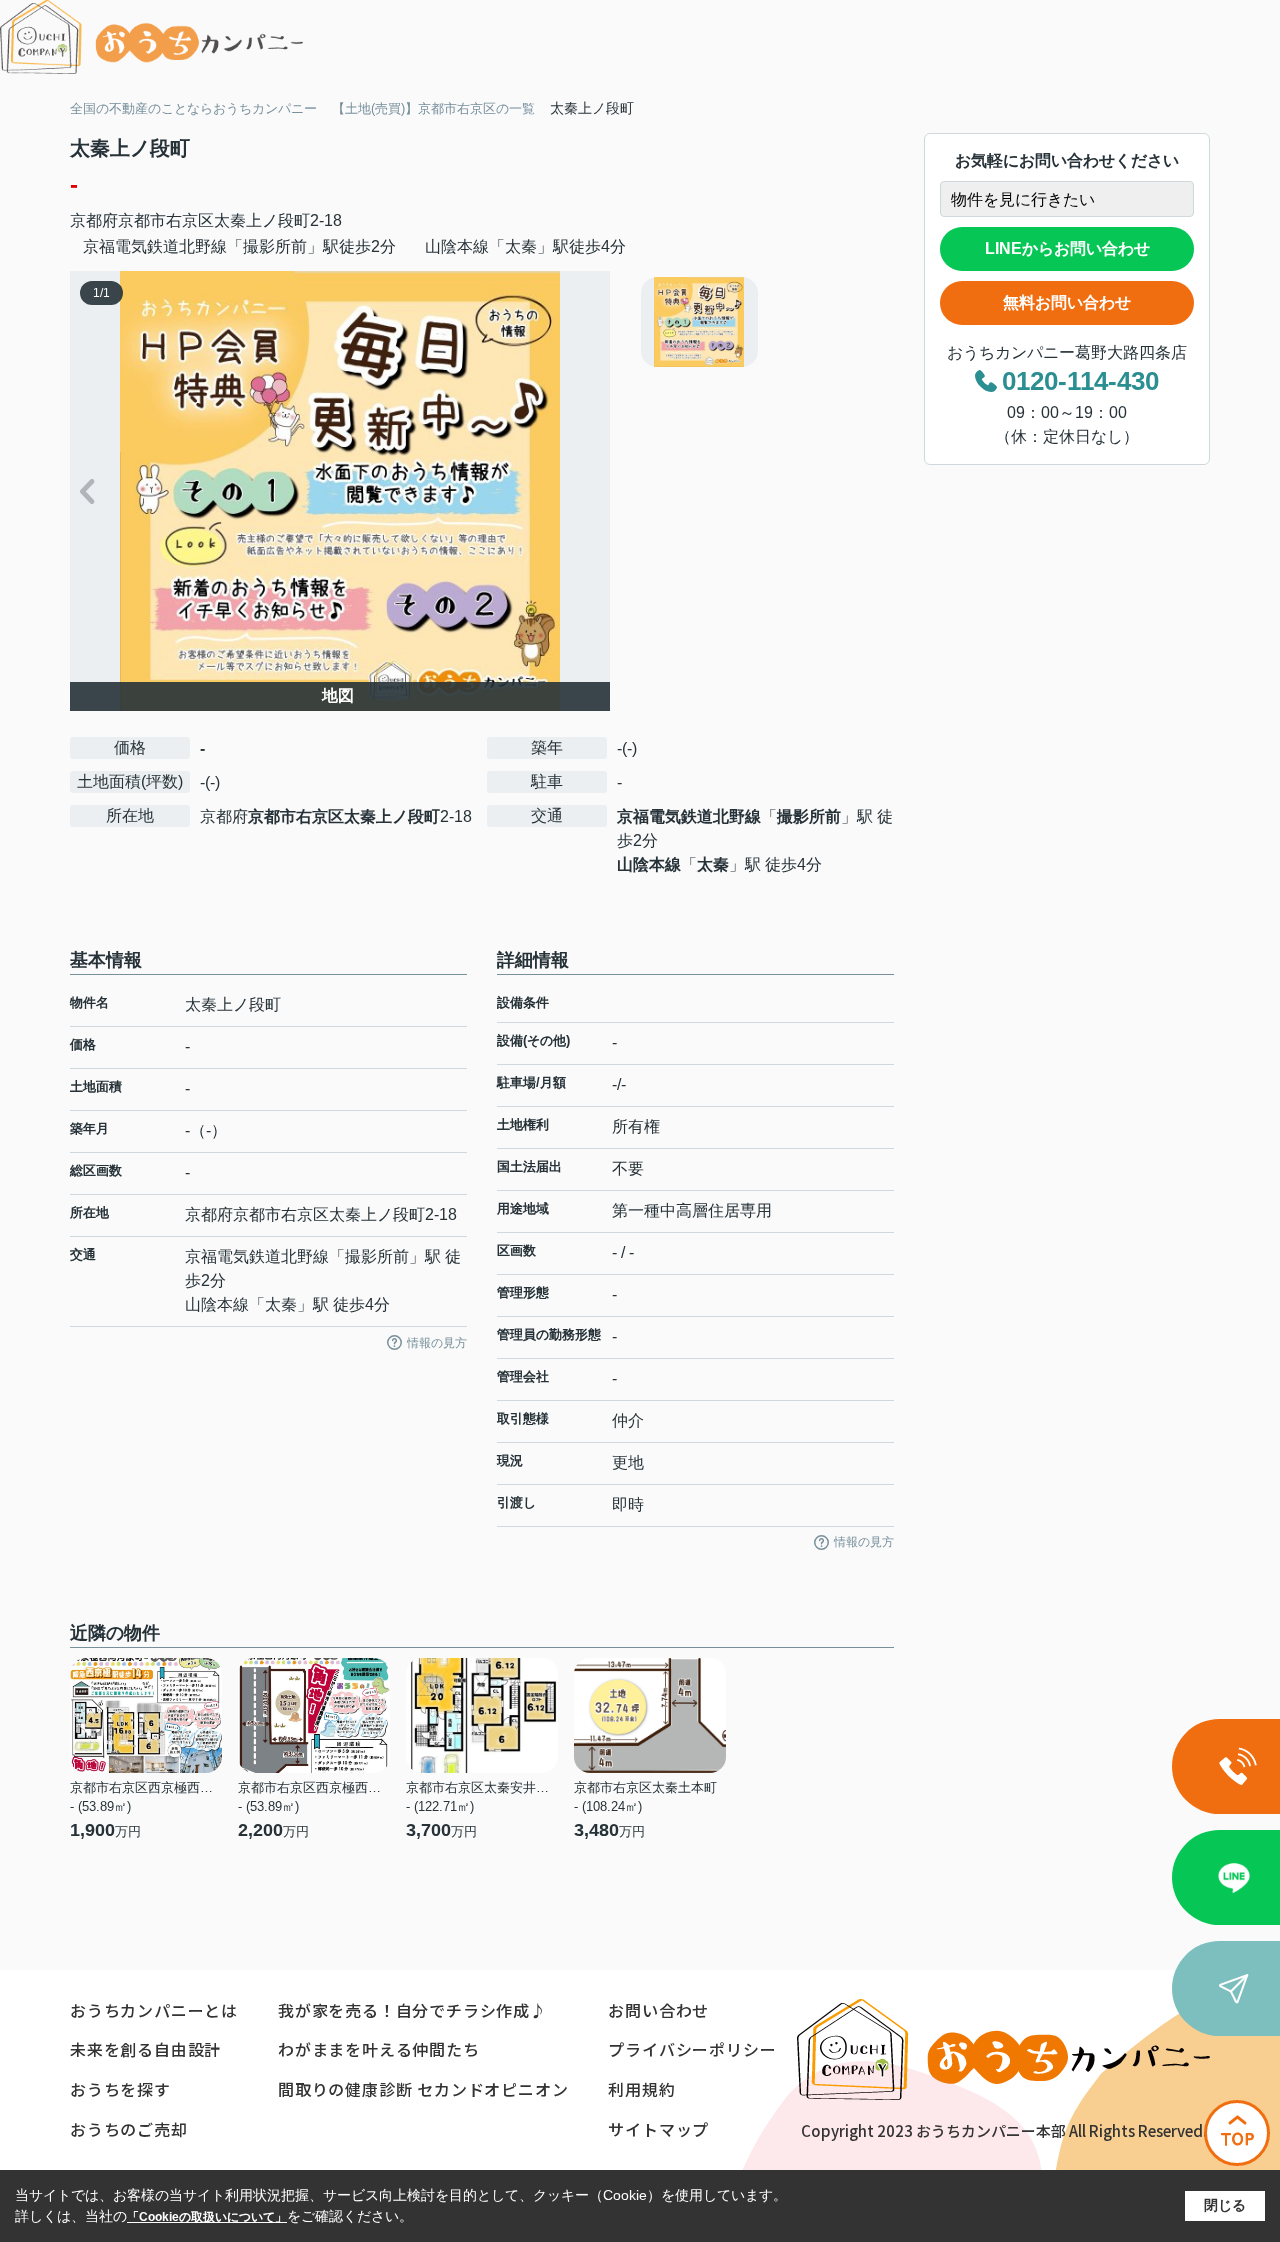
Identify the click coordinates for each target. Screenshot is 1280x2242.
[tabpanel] (764, 322)
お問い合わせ (658, 2010)
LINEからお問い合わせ (1067, 248)
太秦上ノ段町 (262, 220)
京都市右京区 (166, 220)
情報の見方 (437, 1343)
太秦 (713, 864)
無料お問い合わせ (1067, 302)
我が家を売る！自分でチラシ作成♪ (412, 2010)
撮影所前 (809, 816)
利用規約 (641, 2089)
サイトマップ (658, 2129)
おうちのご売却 (129, 2129)
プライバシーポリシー (692, 2049)
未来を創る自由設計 (145, 2049)
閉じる (1225, 2205)
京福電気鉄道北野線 (689, 816)
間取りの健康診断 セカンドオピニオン (423, 2089)
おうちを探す (120, 2089)
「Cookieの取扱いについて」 (207, 2217)
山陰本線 (649, 864)
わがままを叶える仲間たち (379, 2049)
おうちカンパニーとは (154, 2010)
